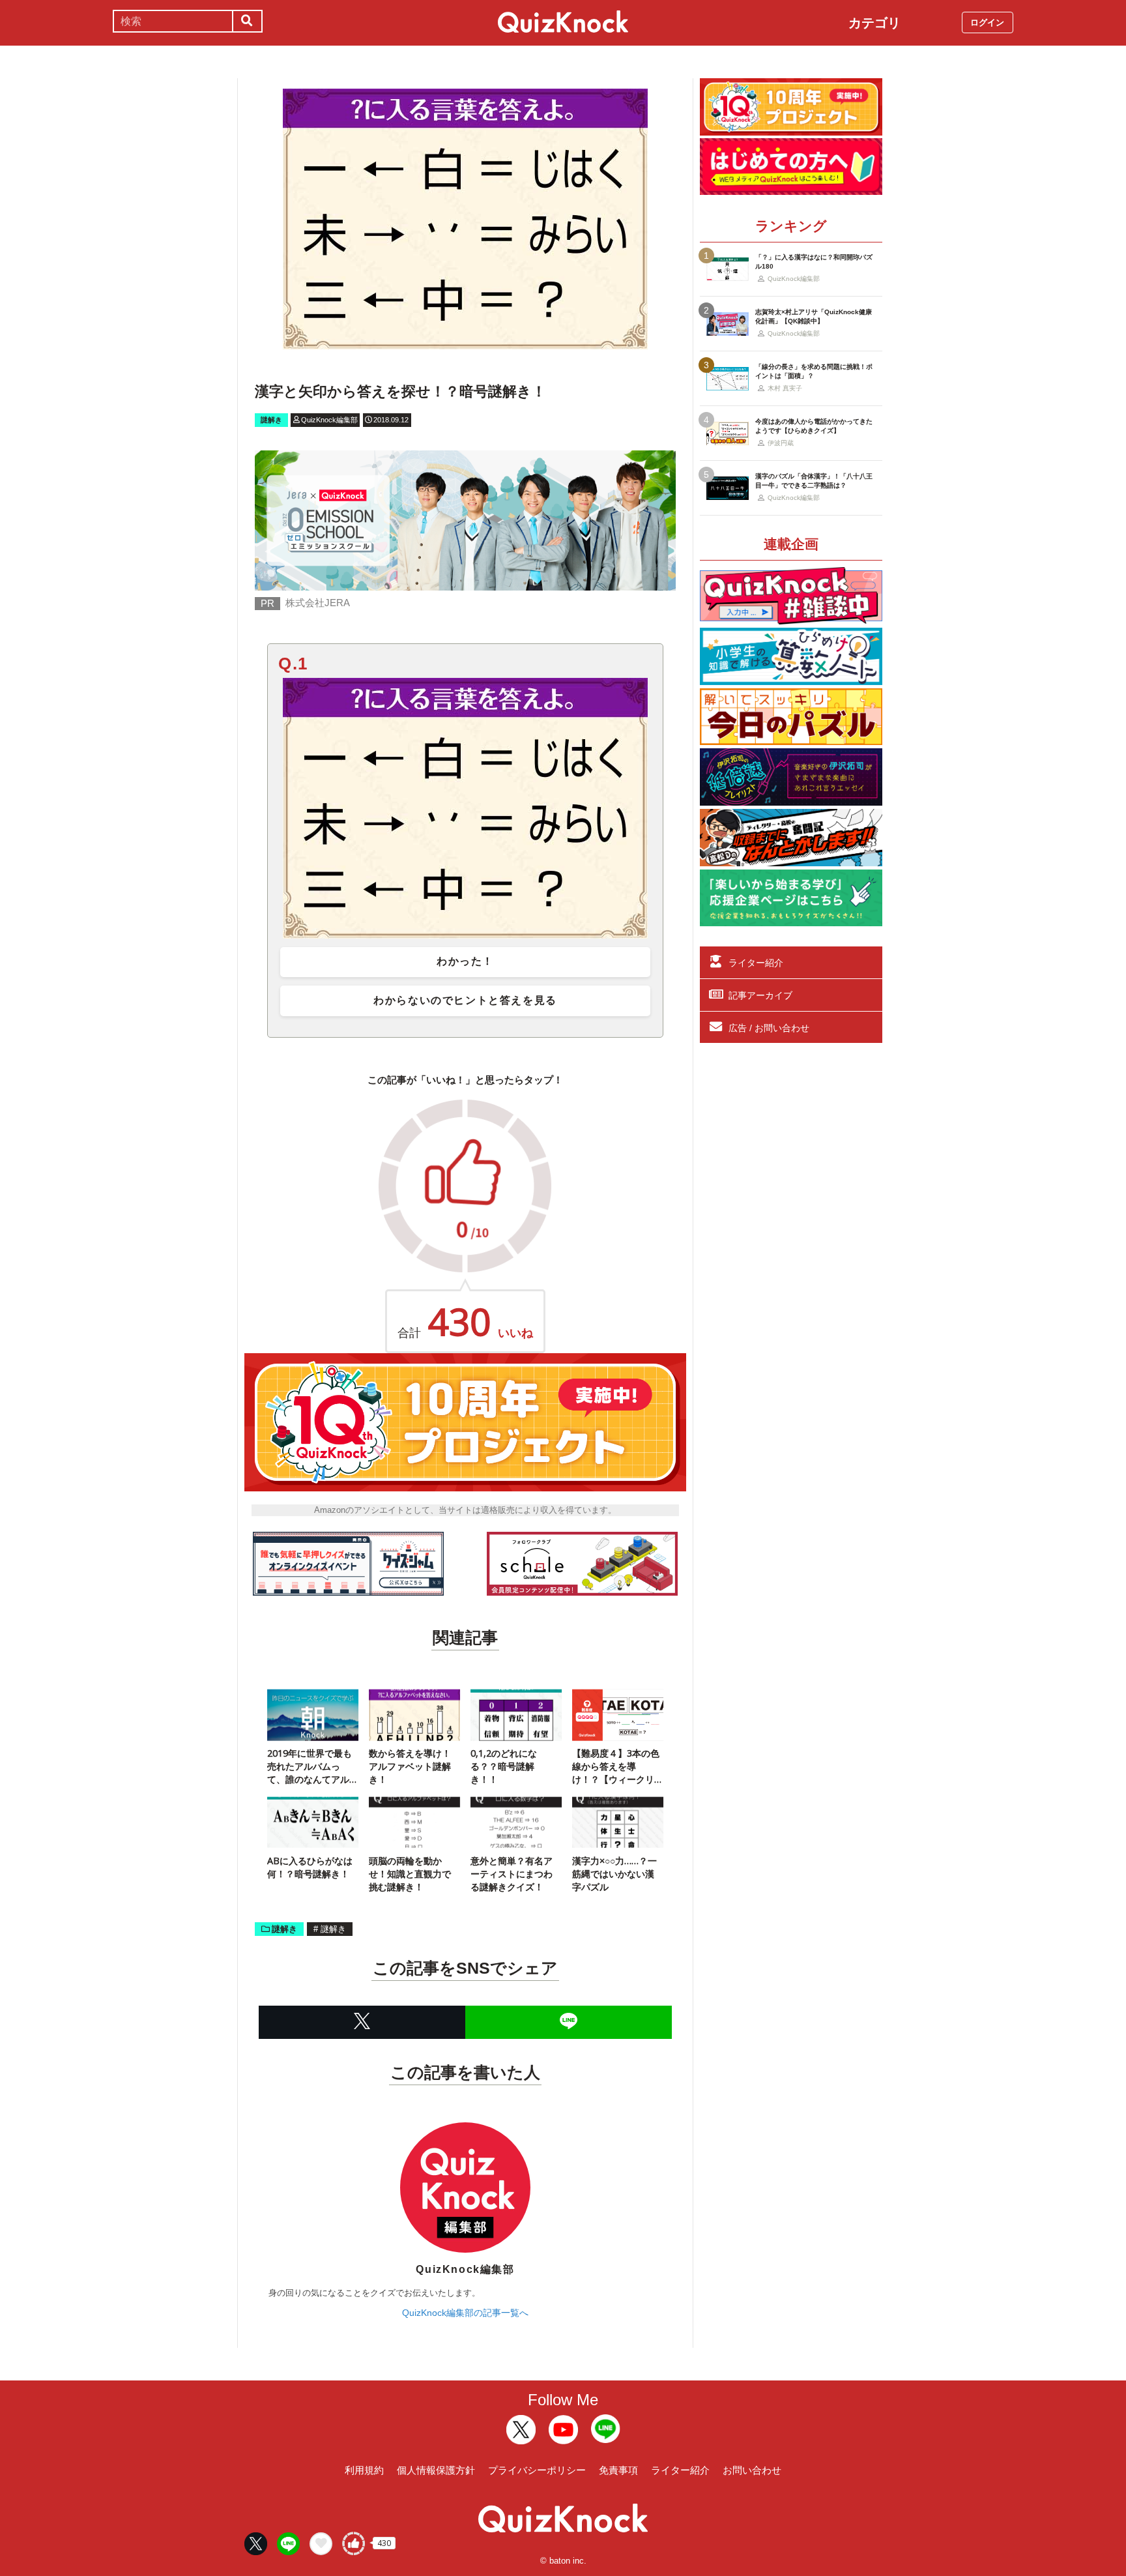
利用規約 (364, 2470)
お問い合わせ (752, 2470)
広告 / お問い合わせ (769, 1028)
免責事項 (618, 2470)
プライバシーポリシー (537, 2470)
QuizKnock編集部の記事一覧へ (465, 2313)
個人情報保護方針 (436, 2470)
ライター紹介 (756, 963)
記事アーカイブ (760, 995)
